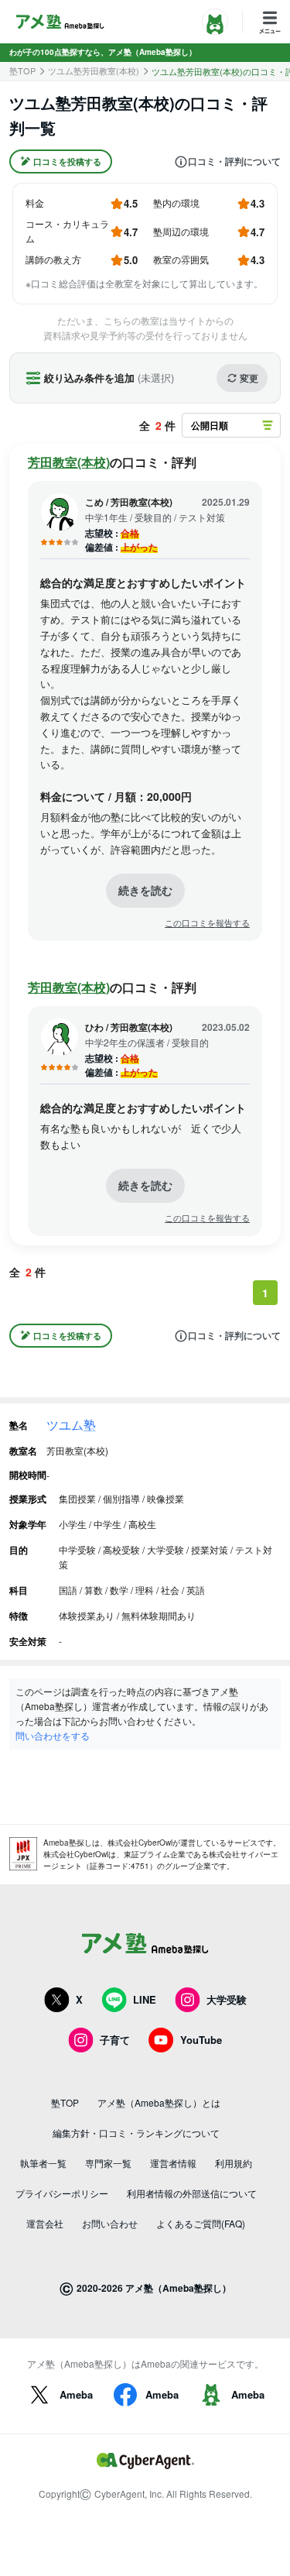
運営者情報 (173, 2163)
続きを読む (145, 890)
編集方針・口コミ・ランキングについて (136, 2133)
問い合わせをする (53, 1735)
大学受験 (227, 1999)
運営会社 (45, 2223)
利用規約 (234, 2163)
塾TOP (22, 71)
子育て (115, 2040)
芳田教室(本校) (69, 462)
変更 (249, 378)
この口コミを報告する (207, 923)
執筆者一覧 (43, 2163)
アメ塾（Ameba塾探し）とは (159, 2102)
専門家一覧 (108, 2163)
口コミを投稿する (67, 161)
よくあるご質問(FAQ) (201, 2223)
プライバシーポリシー (62, 2193)
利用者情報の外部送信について (192, 2193)
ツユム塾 (71, 1425)
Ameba (76, 2394)
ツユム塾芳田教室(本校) (94, 71)
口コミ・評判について (234, 162)
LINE (145, 1999)
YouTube (201, 2040)
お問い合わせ (110, 2223)
